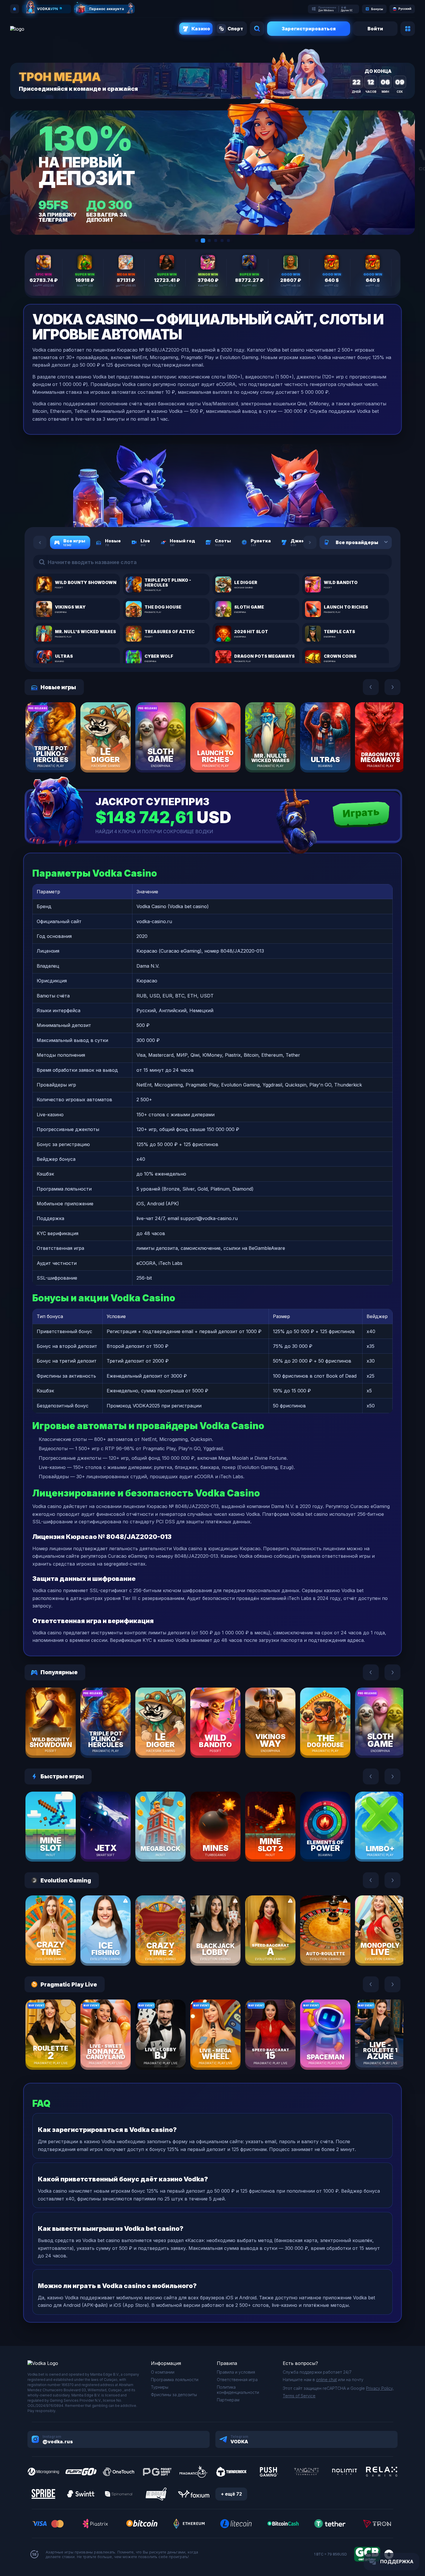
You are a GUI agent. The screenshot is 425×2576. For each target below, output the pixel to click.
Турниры (160, 2387)
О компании (163, 2372)
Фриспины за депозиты (174, 2395)
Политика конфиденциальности (238, 2390)
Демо (61, 754)
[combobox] (379, 542)
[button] (197, 241)
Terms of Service (299, 2396)
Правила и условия (236, 2372)
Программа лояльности (175, 2380)
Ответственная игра (237, 2380)
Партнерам (228, 2400)
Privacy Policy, (380, 2388)
